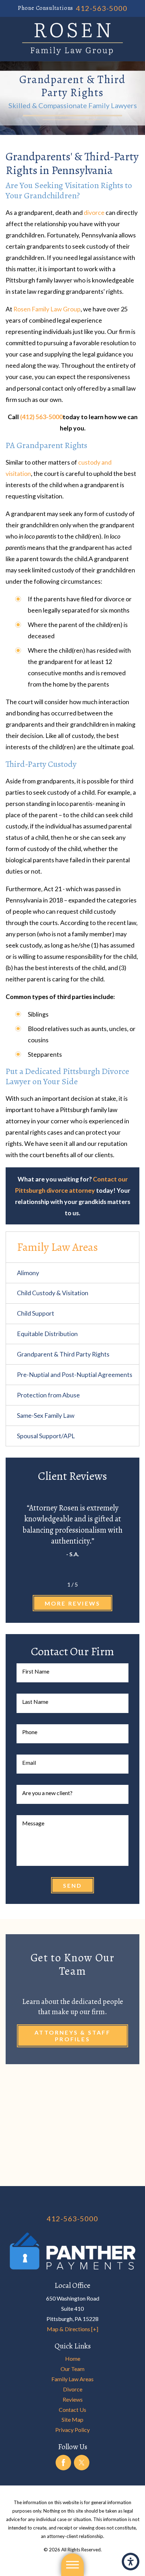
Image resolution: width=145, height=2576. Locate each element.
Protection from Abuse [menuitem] (48, 1395)
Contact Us (72, 2410)
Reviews (73, 2399)
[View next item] (88, 1584)
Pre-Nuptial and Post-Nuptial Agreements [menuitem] (75, 1374)
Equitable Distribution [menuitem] (47, 1334)
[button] (131, 2562)
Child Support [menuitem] (36, 1313)
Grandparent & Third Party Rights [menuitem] (63, 1354)
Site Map (72, 2419)
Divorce (73, 2389)
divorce (94, 212)
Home (73, 2358)
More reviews (72, 1603)
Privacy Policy (72, 2430)
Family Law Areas (72, 2379)
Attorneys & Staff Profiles (72, 2036)
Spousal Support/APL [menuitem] (46, 1436)
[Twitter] (82, 2463)
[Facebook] (63, 2463)
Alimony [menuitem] (28, 1273)
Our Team (72, 2369)
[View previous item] (57, 1584)
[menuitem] (72, 2359)
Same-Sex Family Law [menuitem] (46, 1415)
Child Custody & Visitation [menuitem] (53, 1293)
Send (73, 1885)
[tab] (132, 1273)
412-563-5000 (102, 8)
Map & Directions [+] (72, 2329)
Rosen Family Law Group (47, 309)
